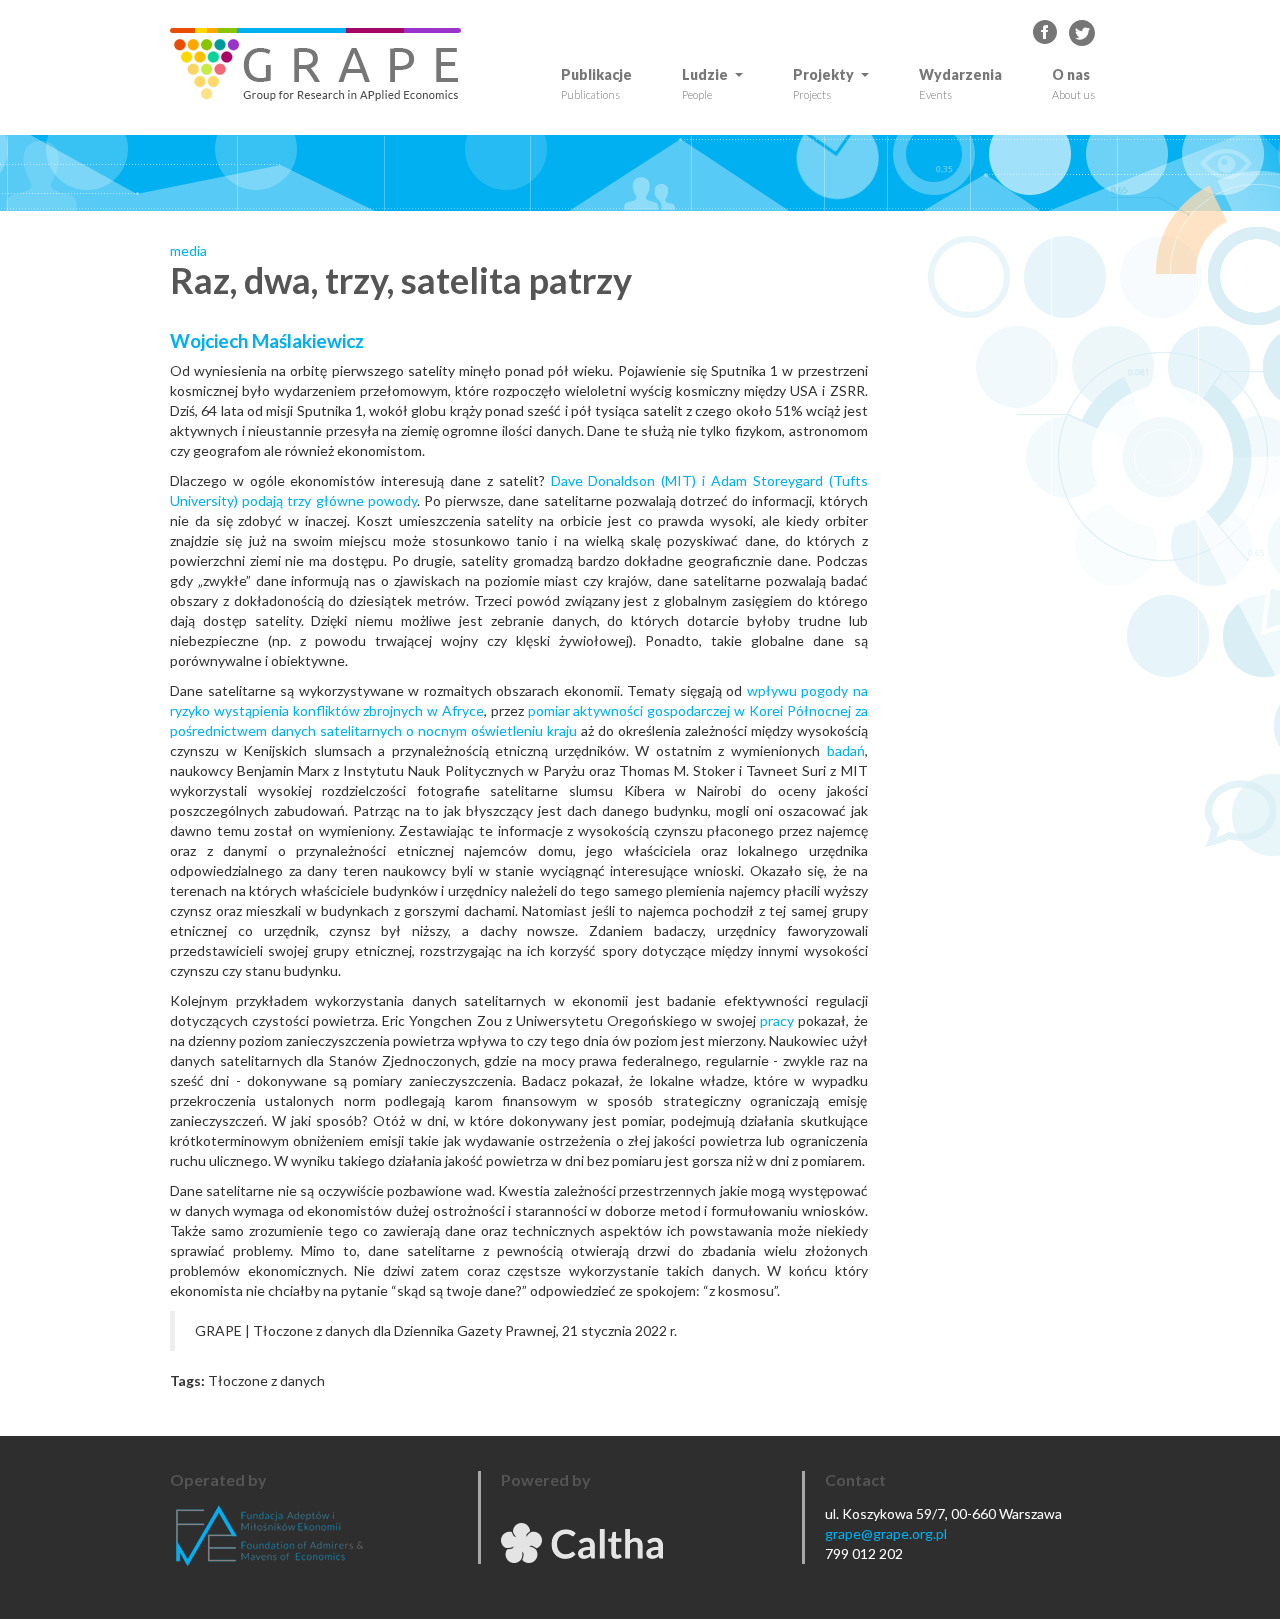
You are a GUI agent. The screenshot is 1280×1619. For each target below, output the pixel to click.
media (188, 250)
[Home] (323, 64)
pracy (777, 1020)
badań (846, 750)
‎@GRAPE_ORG (1082, 33)
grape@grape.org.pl (886, 1533)
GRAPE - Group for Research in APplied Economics (1046, 33)
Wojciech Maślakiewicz (267, 340)
